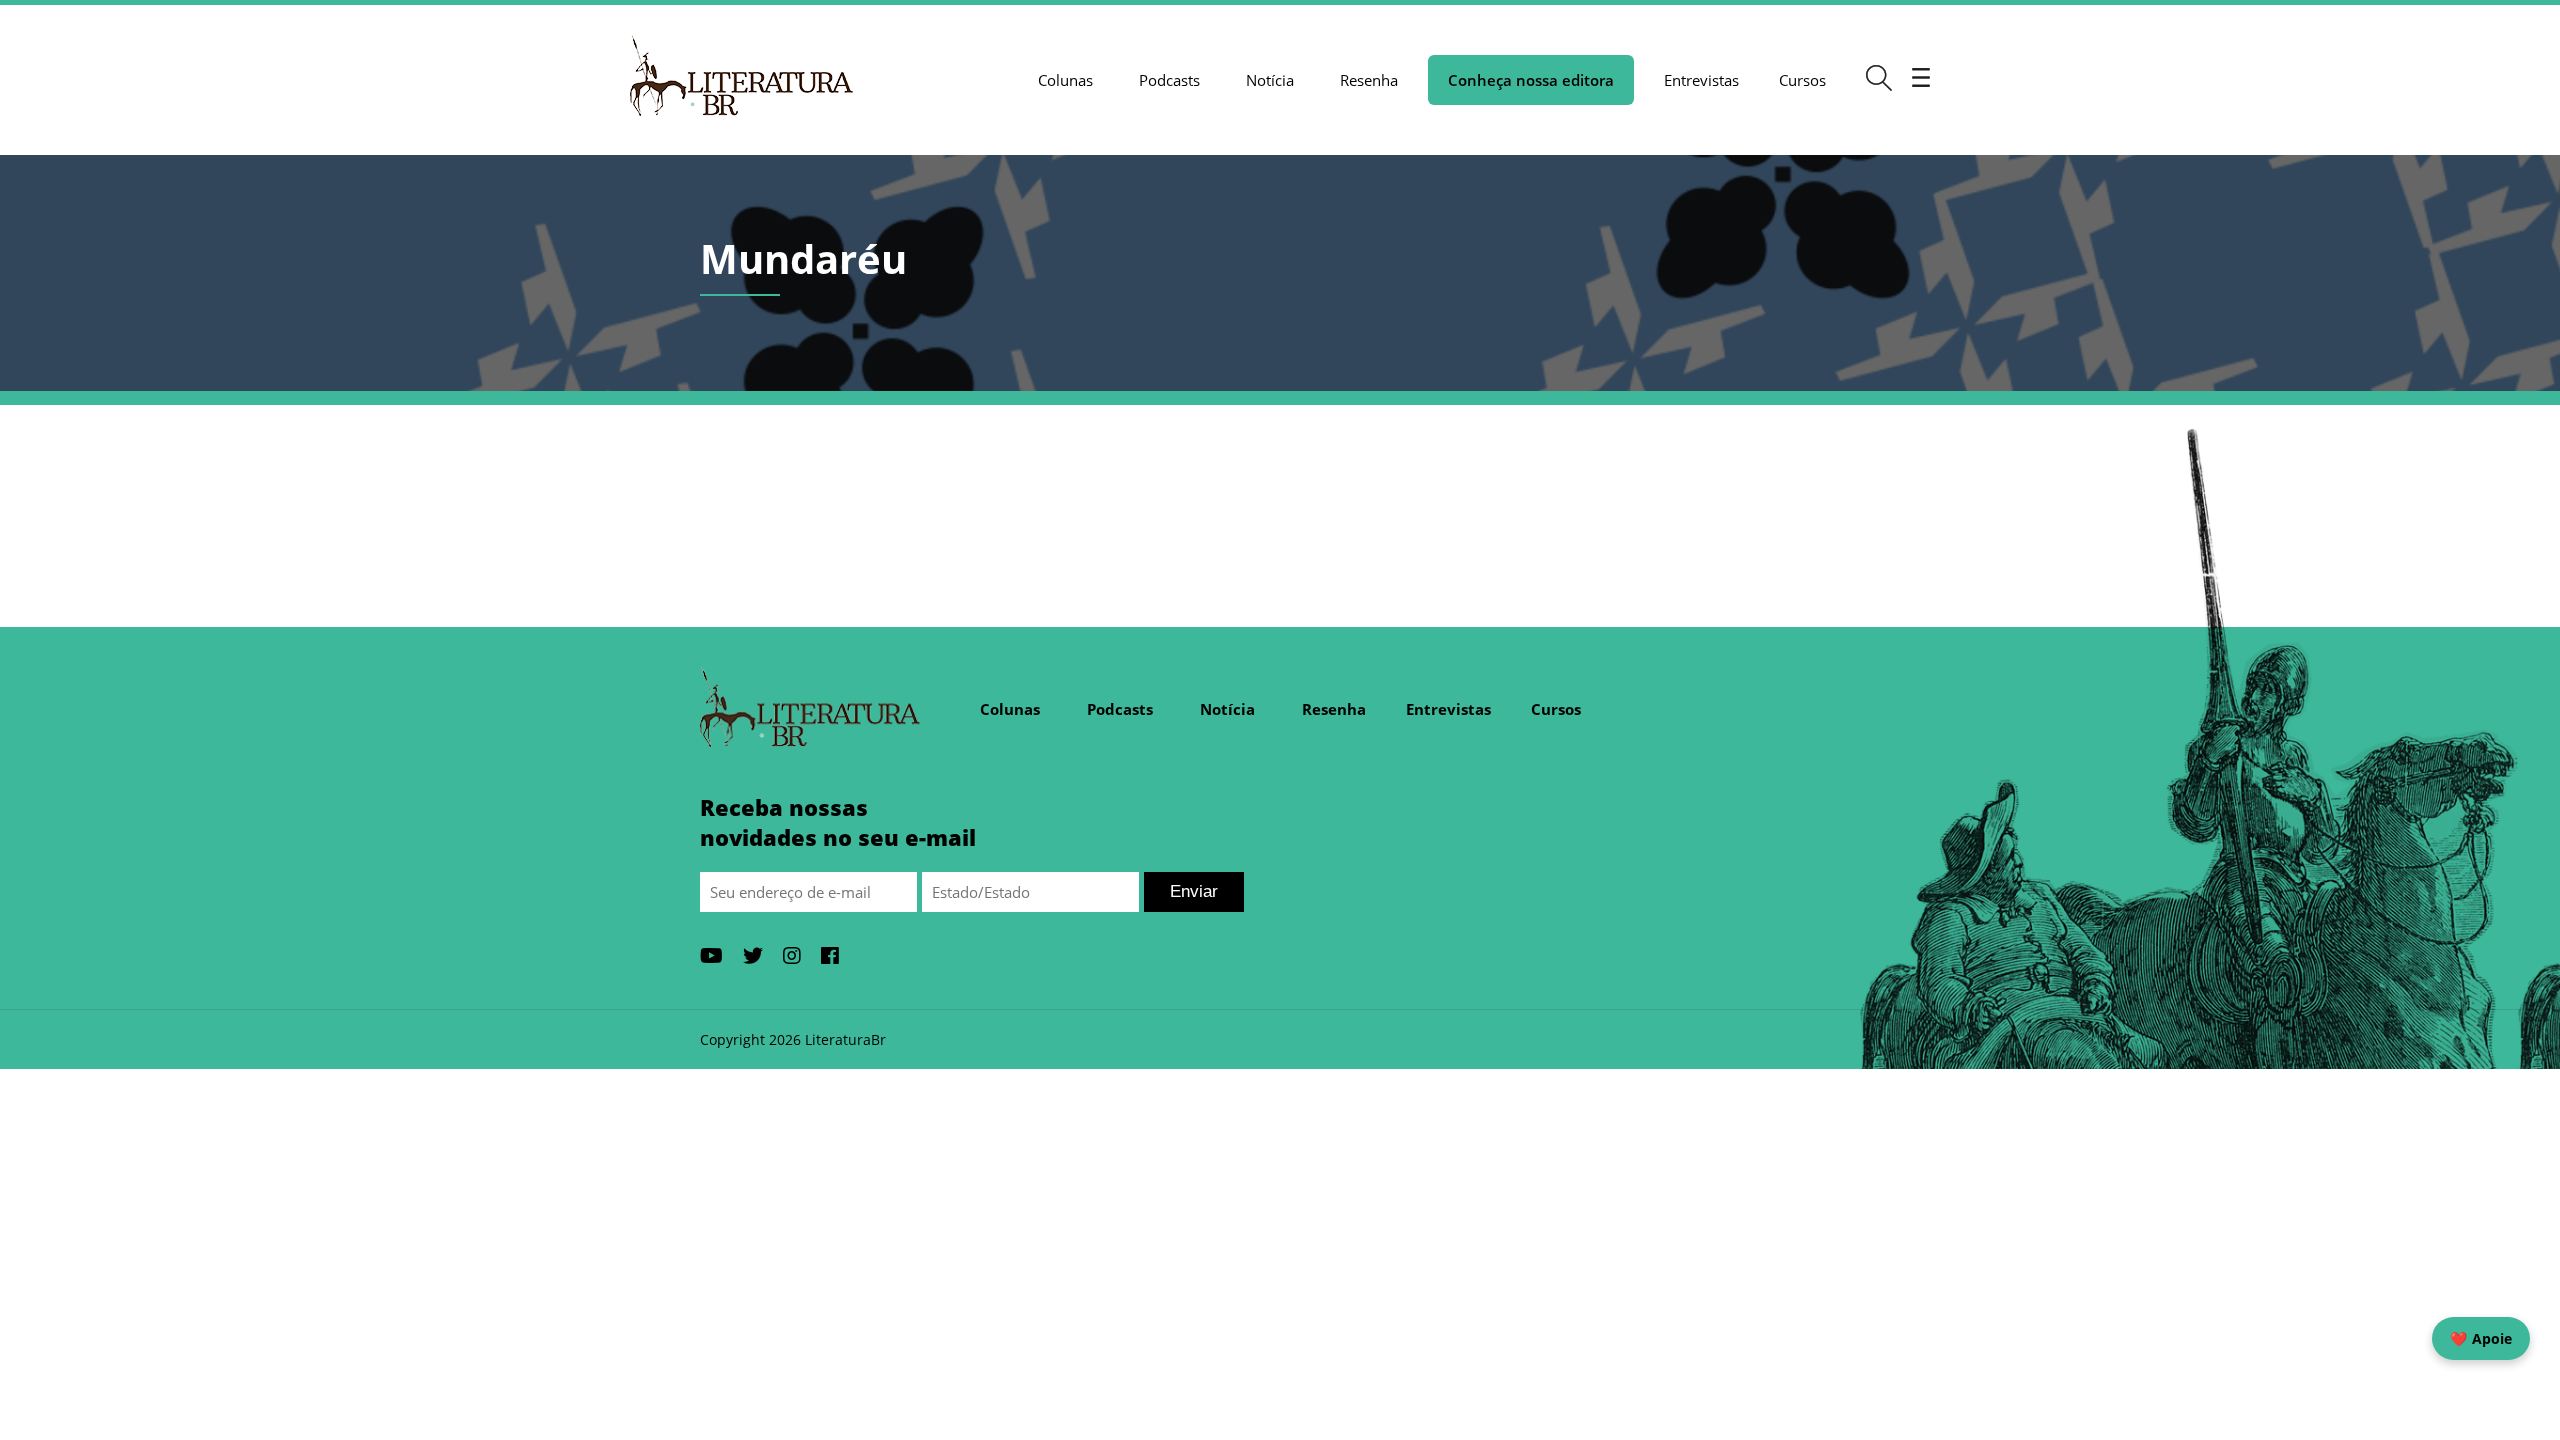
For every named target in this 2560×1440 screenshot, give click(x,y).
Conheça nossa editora (1531, 80)
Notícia (1270, 80)
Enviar (1194, 891)
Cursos (1802, 80)
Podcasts (1169, 80)
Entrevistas (1701, 80)
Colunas (1065, 80)
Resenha (1369, 80)
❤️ (2481, 1338)
